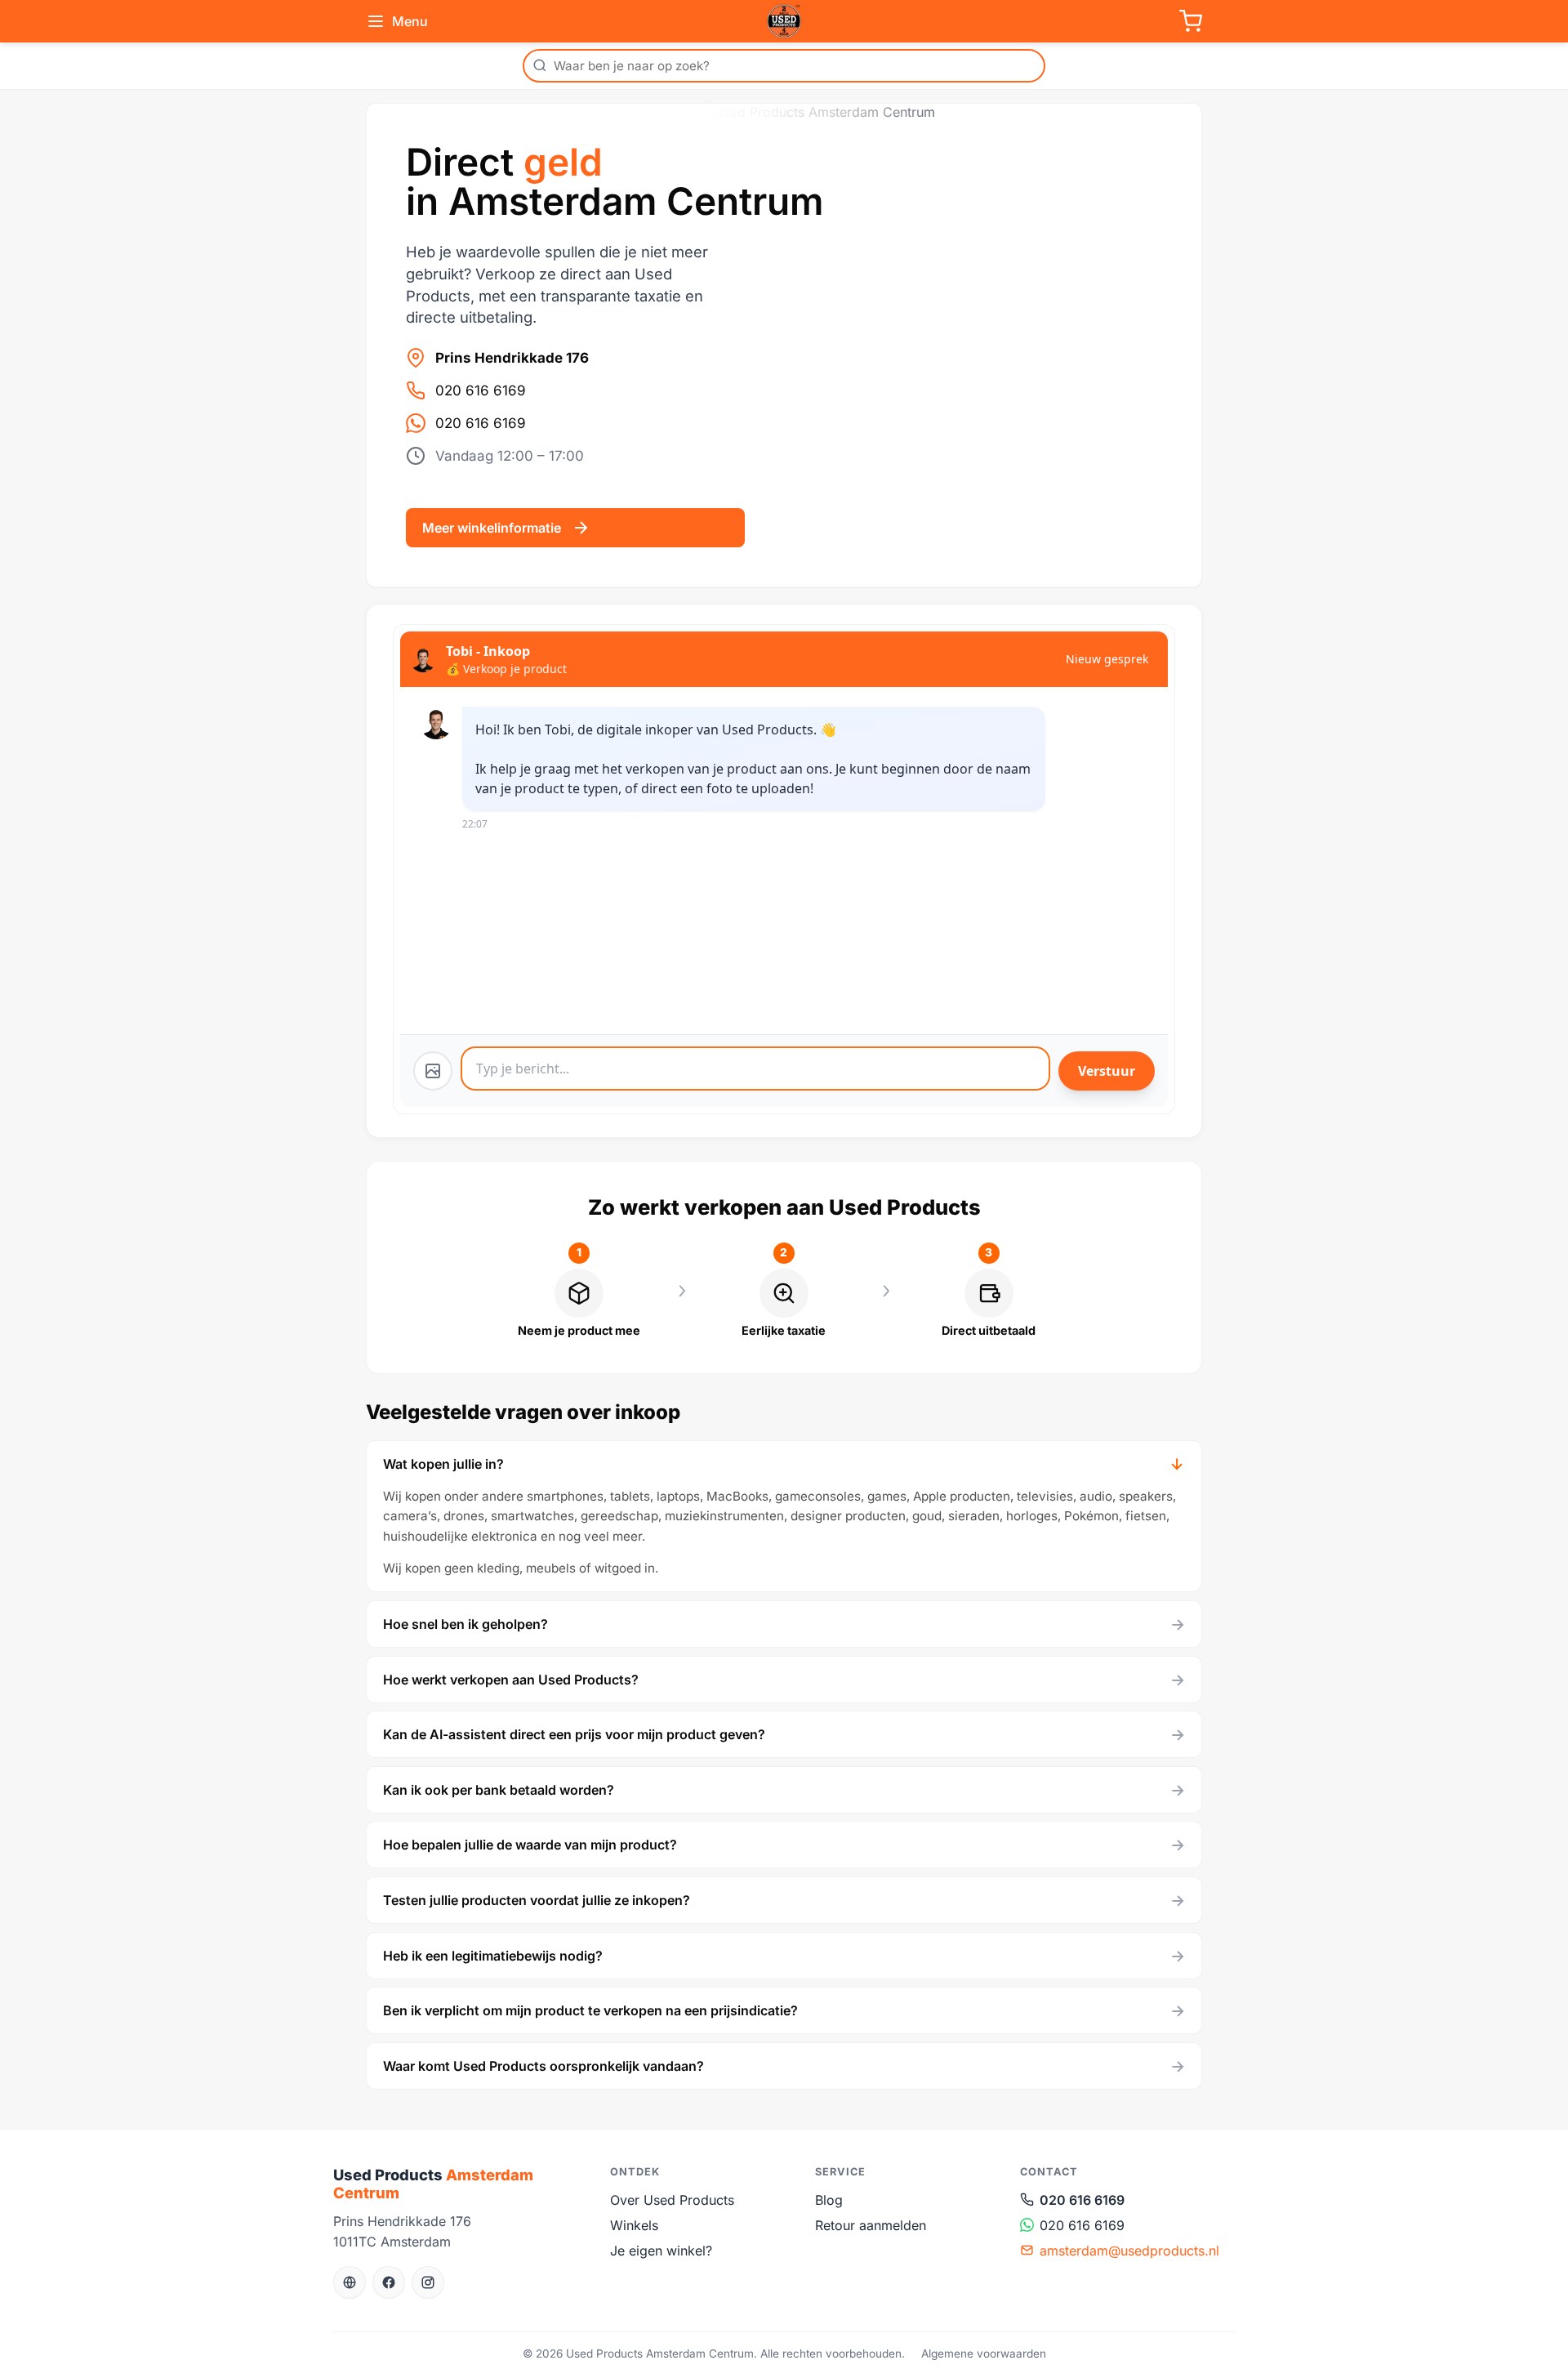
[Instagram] (428, 2282)
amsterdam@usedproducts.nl (1129, 2251)
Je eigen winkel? (661, 2251)
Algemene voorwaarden (984, 2353)
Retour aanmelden (871, 2225)
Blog (829, 2200)
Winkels (634, 2225)
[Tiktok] (350, 2282)
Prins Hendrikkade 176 (512, 358)
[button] (784, 1464)
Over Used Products (672, 2200)
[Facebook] (389, 2282)
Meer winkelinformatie (492, 528)
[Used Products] (784, 21)
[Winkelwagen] (1191, 21)
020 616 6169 (481, 390)
